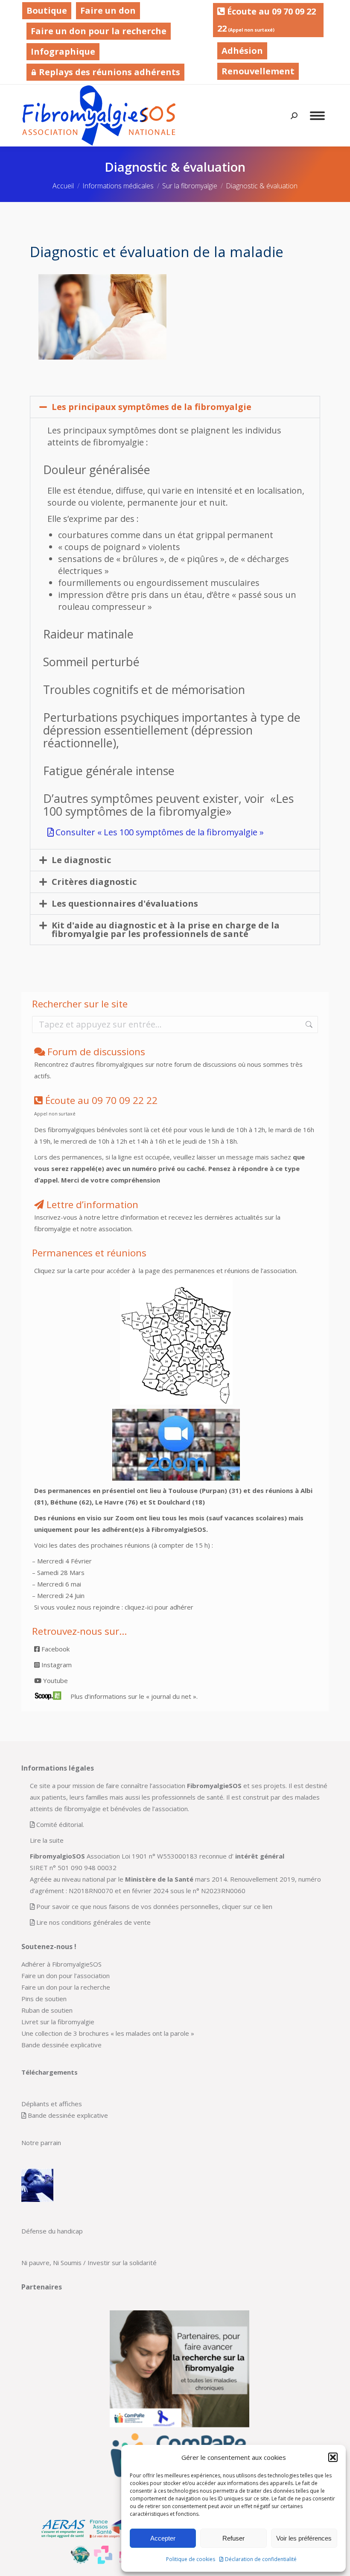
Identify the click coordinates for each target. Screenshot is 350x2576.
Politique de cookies (191, 2559)
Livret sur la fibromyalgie (58, 2022)
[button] (333, 2457)
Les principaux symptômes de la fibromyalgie (152, 407)
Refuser (233, 2538)
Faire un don (108, 10)
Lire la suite (47, 1840)
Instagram (56, 1665)
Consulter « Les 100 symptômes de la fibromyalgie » (160, 832)
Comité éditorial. (60, 1824)
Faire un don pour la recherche (99, 31)
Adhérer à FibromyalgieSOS (61, 1964)
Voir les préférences (304, 2538)
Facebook (55, 1649)
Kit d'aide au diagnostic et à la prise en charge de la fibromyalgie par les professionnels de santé (166, 929)
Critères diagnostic (94, 882)
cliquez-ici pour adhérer (159, 1607)
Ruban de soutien (47, 2010)
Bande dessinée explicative (61, 2045)
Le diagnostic (81, 860)
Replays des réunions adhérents (108, 72)
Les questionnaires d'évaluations (125, 903)
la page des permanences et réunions (193, 1270)
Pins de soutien (44, 1999)
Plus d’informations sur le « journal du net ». (134, 1696)
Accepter (163, 2538)
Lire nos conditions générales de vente (93, 1922)
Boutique (47, 10)
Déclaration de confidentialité (261, 2559)
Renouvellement (258, 71)
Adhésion (242, 51)
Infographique (63, 51)
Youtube (55, 1680)
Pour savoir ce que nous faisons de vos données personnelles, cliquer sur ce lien (154, 1906)
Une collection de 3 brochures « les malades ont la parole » (108, 2033)
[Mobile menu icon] (317, 116)
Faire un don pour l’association (66, 1976)
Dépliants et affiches (52, 2104)
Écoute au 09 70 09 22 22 (267, 20)
